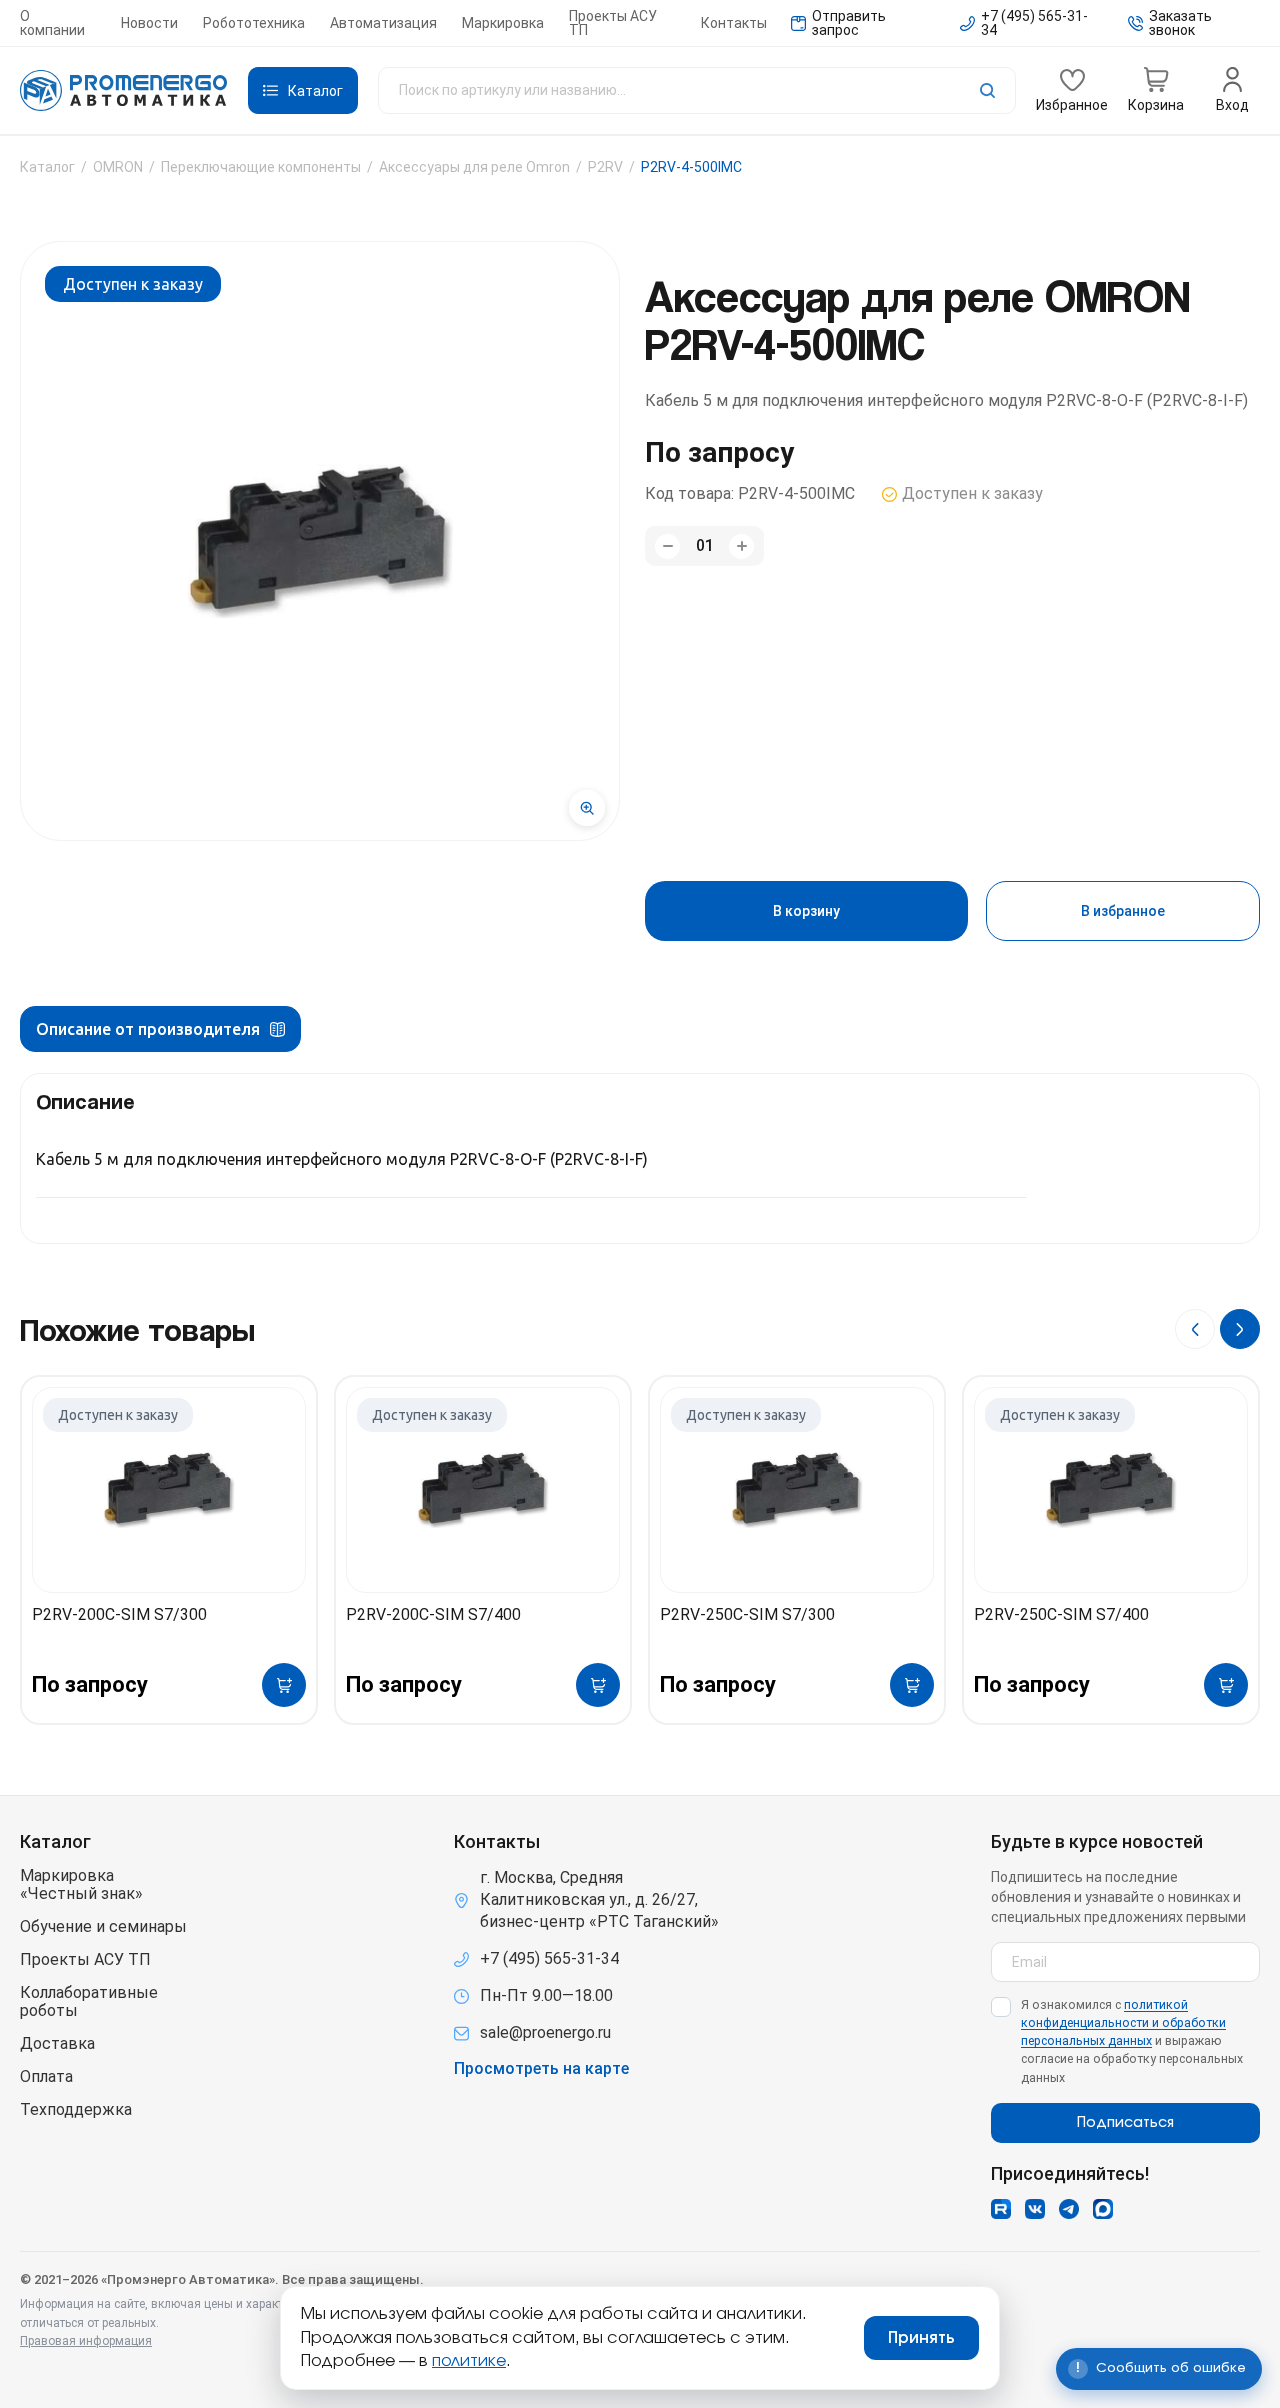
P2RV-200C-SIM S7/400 (433, 1614)
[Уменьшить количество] (667, 546)
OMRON (118, 167)
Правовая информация (86, 2341)
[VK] (1035, 2209)
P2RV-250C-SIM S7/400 (1061, 1614)
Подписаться (1125, 2123)
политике (469, 2361)
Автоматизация (383, 23)
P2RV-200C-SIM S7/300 (119, 1614)
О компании (52, 23)
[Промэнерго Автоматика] (124, 91)
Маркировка (503, 23)
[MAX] (1103, 2209)
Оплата (46, 2077)
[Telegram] (1069, 2209)
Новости (149, 23)
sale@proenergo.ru (545, 2032)
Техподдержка (76, 2110)
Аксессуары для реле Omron (474, 167)
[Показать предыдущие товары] (1195, 1329)
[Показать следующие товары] (1240, 1329)
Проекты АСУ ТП (613, 23)
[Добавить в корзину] (284, 1685)
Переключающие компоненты (261, 167)
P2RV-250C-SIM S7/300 (747, 1614)
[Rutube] (1001, 2209)
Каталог (47, 167)
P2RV (605, 167)
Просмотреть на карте (541, 2069)
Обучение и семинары (103, 1927)
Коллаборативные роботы (89, 2002)
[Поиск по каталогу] (697, 90)
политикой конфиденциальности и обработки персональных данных (1123, 2022)
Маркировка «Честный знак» (81, 1885)
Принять (921, 2338)
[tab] (160, 1029)
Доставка (57, 2044)
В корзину (806, 911)
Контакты (734, 23)
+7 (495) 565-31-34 (549, 1958)
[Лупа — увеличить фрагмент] (587, 808)
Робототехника (254, 23)
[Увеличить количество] (741, 546)
